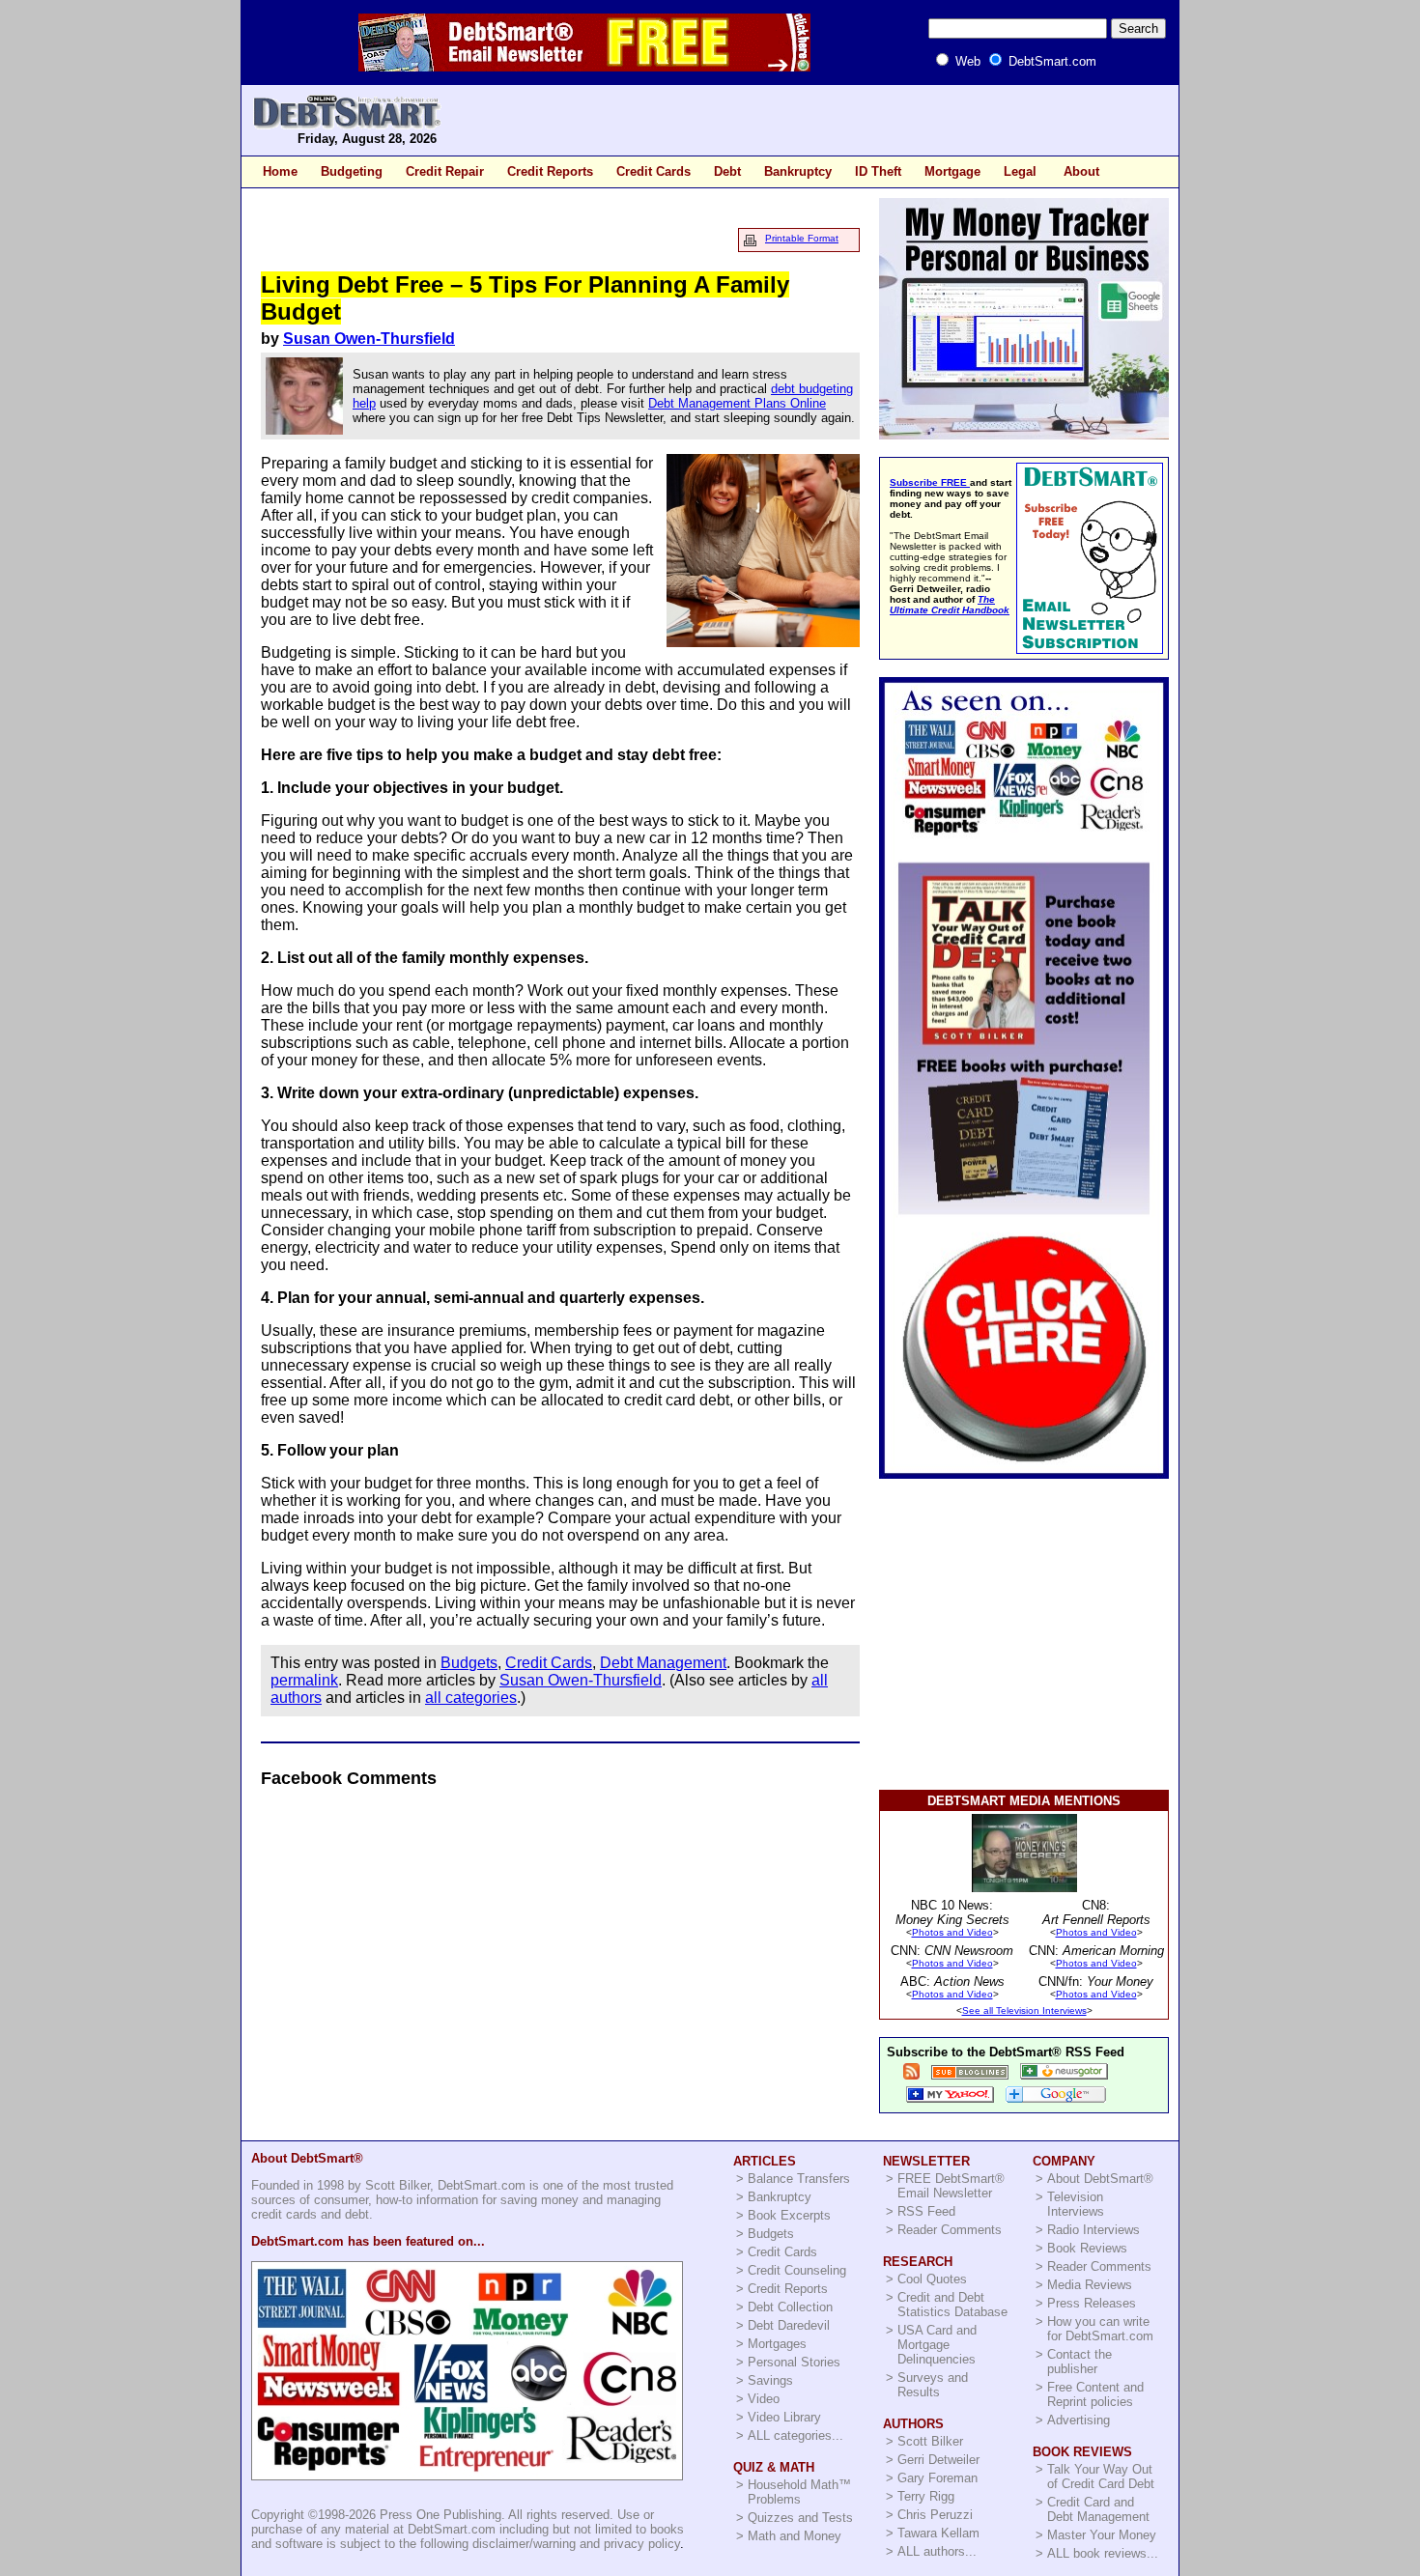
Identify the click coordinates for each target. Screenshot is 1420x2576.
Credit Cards (653, 171)
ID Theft (878, 171)
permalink (304, 1680)
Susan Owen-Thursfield (369, 339)
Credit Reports (550, 171)
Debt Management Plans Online (737, 403)
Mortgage (952, 171)
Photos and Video (952, 1932)
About (1081, 171)
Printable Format (802, 238)
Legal (1020, 171)
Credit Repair (445, 171)
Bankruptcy (798, 171)
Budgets (469, 1663)
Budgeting (352, 171)
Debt (727, 171)
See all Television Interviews (1024, 2010)
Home (280, 171)
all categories (471, 1698)
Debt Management (663, 1663)
